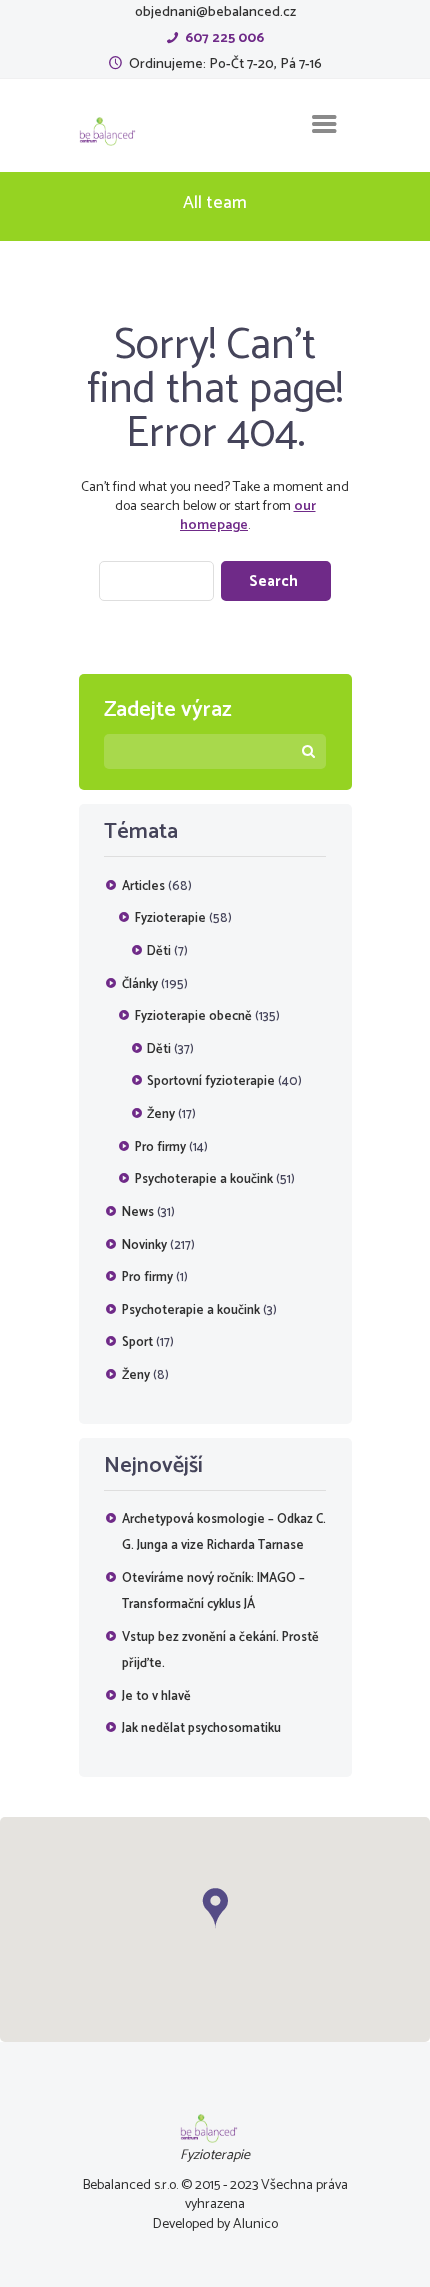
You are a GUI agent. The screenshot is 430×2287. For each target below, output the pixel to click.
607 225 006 (224, 38)
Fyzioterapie (170, 918)
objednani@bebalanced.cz (215, 12)
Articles (143, 886)
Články (140, 984)
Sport (137, 1342)
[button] (215, 1908)
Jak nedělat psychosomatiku (201, 1728)
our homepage (248, 516)
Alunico (255, 2224)
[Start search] (276, 581)
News (138, 1212)
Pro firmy (160, 1147)
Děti (159, 951)
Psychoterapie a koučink (204, 1179)
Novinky (144, 1245)
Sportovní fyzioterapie (211, 1081)
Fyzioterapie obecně (193, 1016)
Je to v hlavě (156, 1696)
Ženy (161, 1114)
